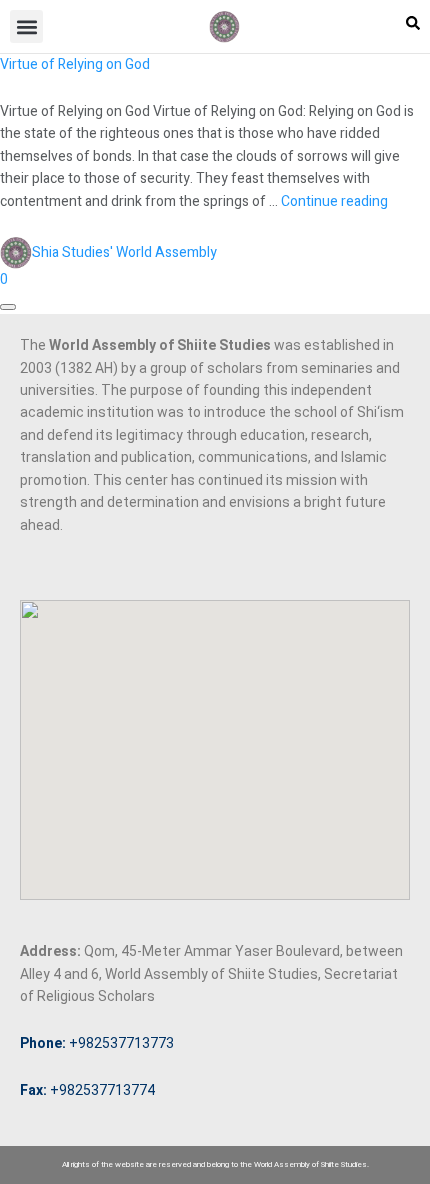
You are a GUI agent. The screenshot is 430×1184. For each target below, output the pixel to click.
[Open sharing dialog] (8, 307)
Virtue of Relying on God (75, 64)
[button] (26, 26)
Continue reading (334, 201)
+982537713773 (97, 1043)
